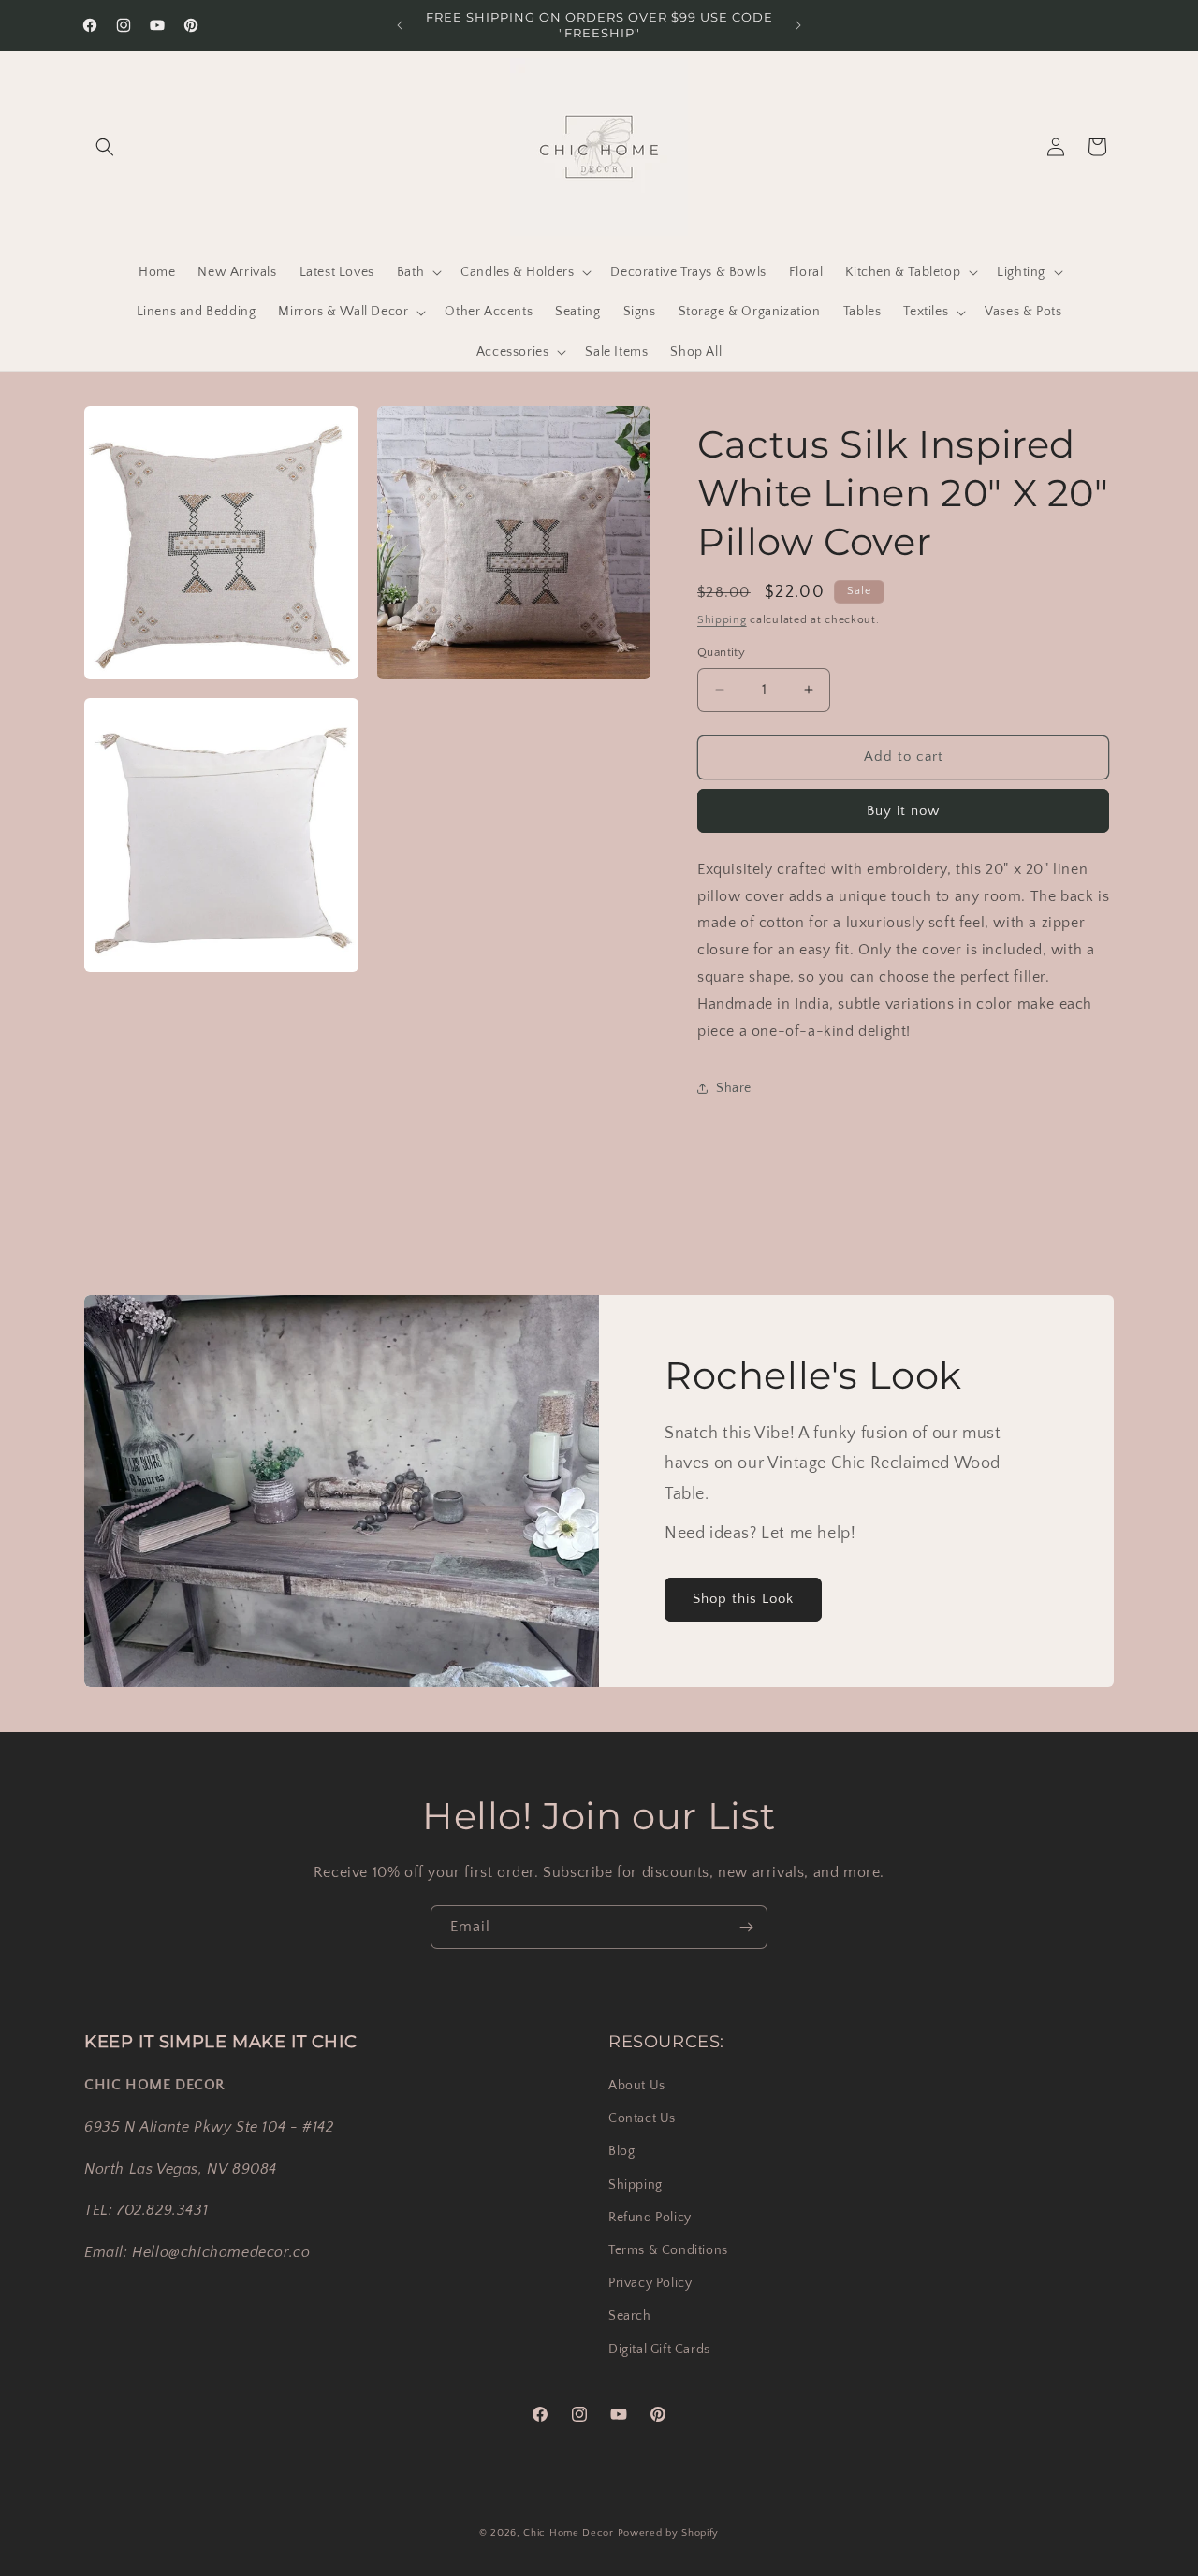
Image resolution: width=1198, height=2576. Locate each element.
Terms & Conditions (668, 2250)
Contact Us (642, 2118)
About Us (637, 2086)
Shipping (722, 620)
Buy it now (903, 811)
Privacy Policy (650, 2283)
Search (630, 2316)
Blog (621, 2151)
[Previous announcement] (400, 25)
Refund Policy (650, 2218)
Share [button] (734, 1088)
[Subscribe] (746, 1927)
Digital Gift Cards (659, 2350)
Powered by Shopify (669, 2533)
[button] (105, 147)
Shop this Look (743, 1599)
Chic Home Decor (569, 2533)
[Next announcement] (798, 25)
